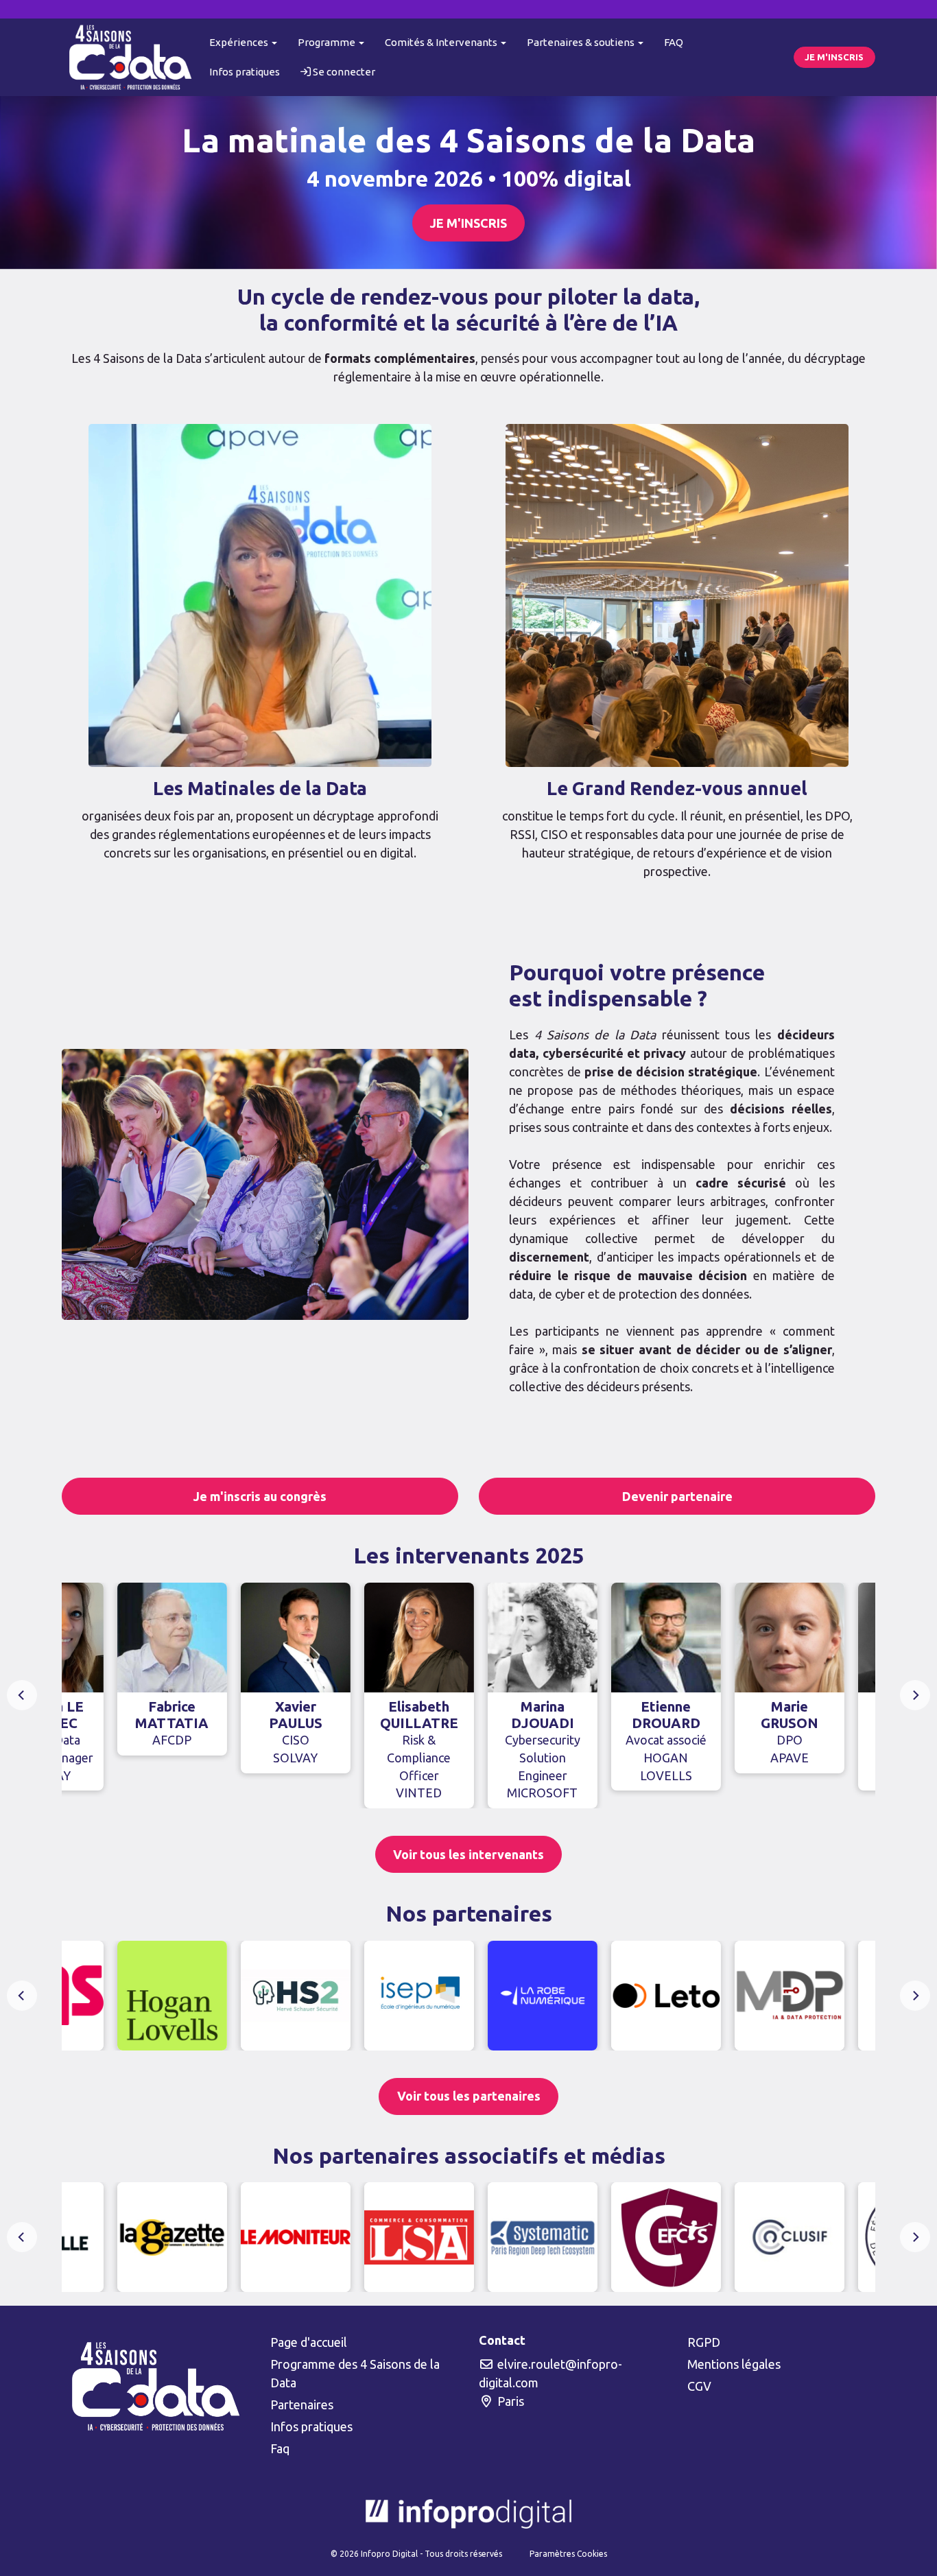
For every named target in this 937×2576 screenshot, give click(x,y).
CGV (699, 2386)
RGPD (704, 2342)
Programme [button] (328, 42)
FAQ (674, 42)
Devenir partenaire (677, 1496)
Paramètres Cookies (568, 2554)
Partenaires (302, 2404)
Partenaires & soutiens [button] (582, 42)
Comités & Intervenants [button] (442, 42)
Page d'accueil (309, 2342)
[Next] (915, 1695)
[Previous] (22, 1695)
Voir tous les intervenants (468, 1854)
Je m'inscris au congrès (260, 1496)
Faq (280, 2448)
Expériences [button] (240, 42)
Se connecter (343, 72)
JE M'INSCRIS (834, 57)
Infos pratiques (245, 72)
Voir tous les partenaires (469, 2096)
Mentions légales (734, 2364)
